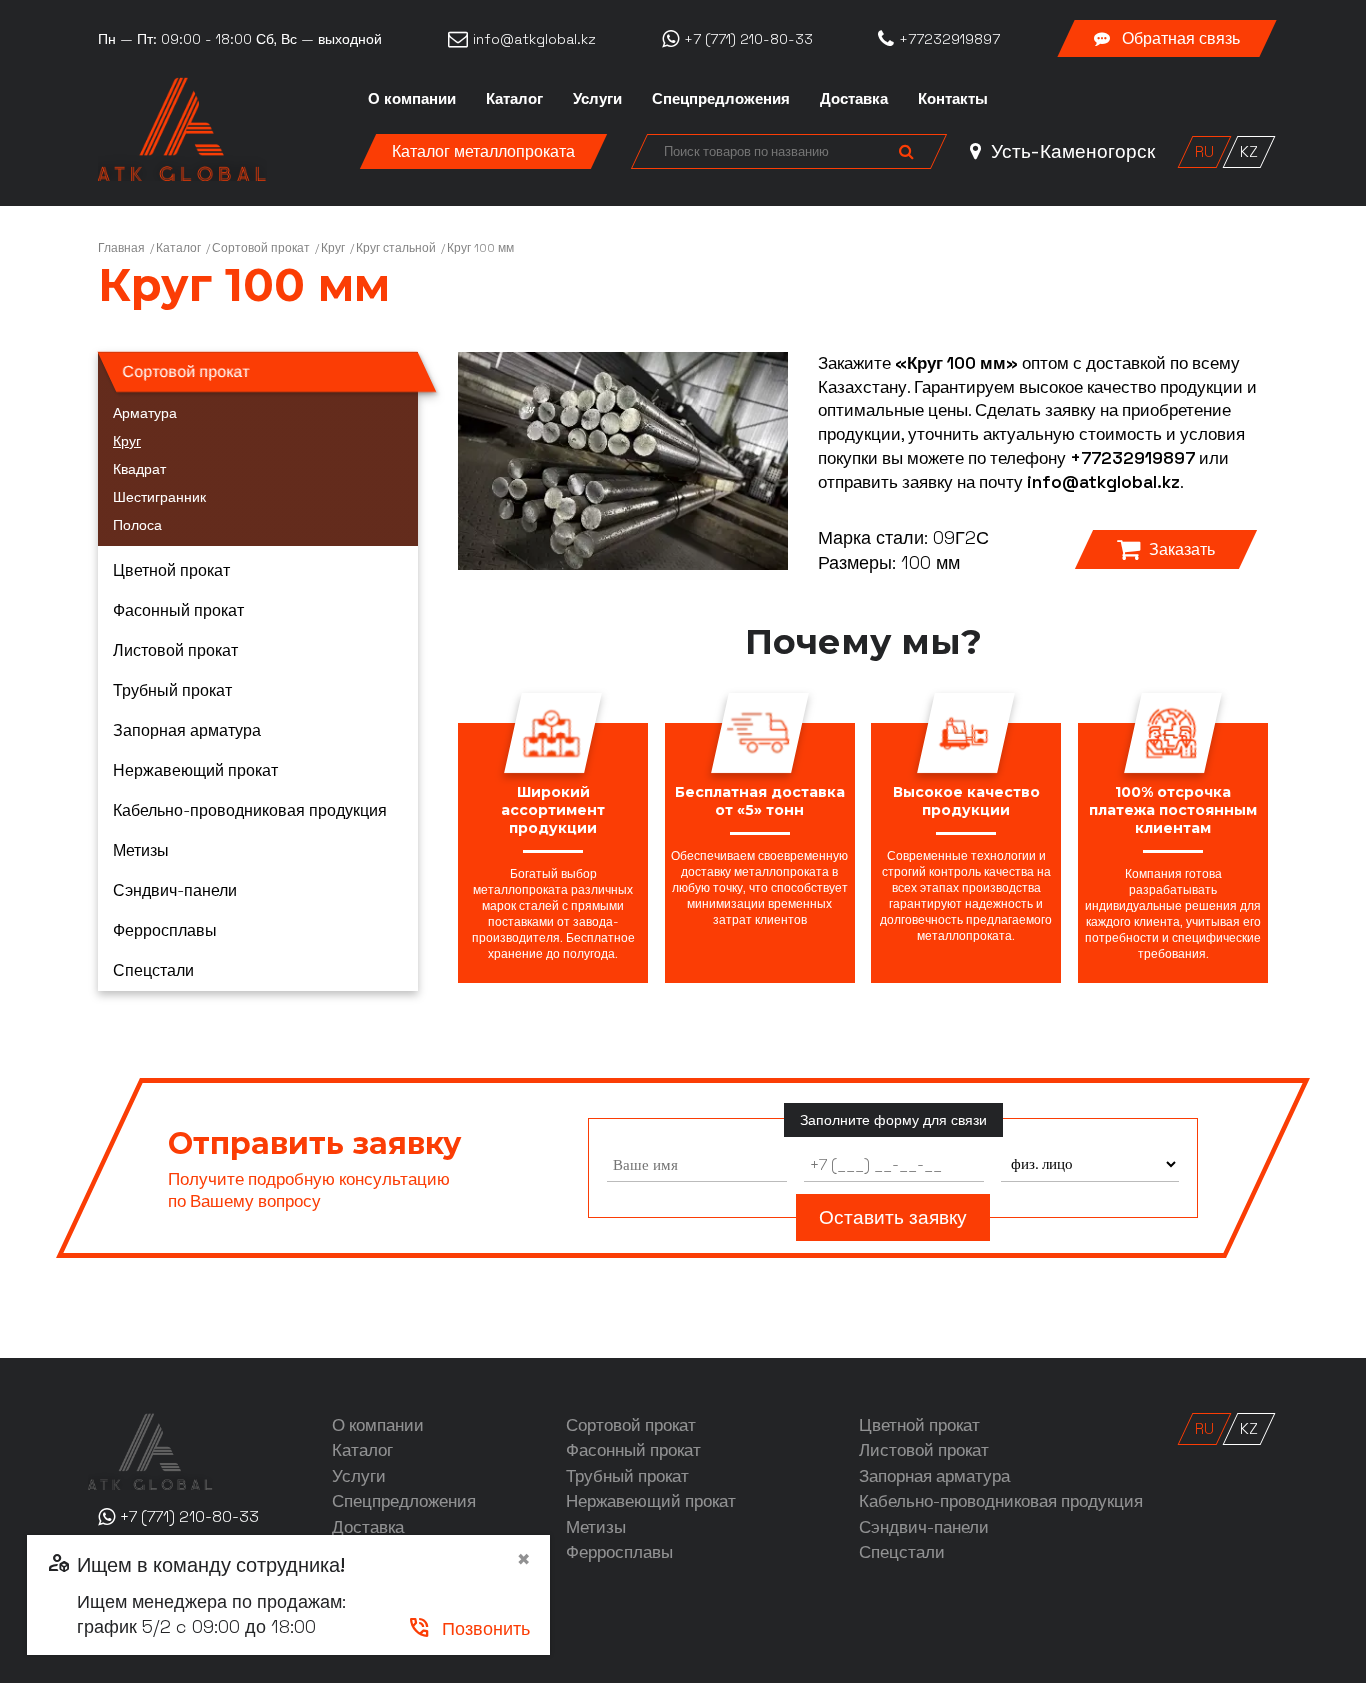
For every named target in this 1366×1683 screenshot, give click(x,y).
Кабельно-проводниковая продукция (250, 810)
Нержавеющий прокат (195, 770)
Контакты (953, 98)
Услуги (597, 98)
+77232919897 (1132, 458)
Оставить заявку (893, 1217)
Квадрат (139, 469)
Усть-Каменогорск (1070, 151)
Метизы (141, 850)
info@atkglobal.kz (1103, 482)
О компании (412, 98)
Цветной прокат (171, 570)
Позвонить (468, 1628)
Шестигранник (159, 497)
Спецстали (153, 970)
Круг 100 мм (480, 248)
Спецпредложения (721, 98)
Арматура (145, 413)
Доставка (854, 98)
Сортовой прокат (261, 248)
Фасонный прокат (178, 610)
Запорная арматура (187, 730)
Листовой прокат (175, 650)
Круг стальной (396, 248)
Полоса (137, 525)
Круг (333, 248)
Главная (121, 248)
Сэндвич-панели (175, 890)
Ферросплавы (165, 930)
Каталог (514, 98)
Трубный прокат (172, 690)
